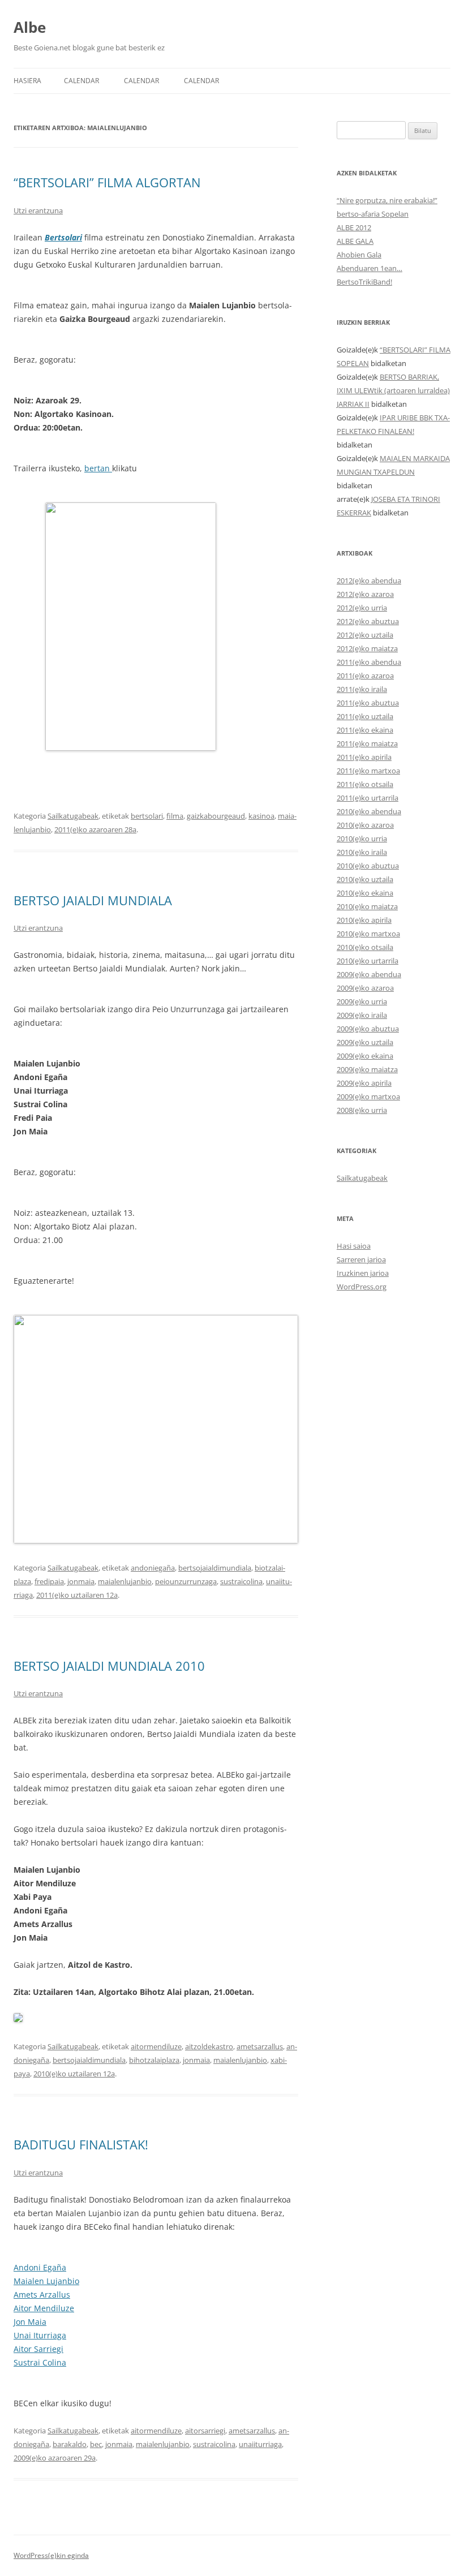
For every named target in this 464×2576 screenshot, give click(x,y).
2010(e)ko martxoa (368, 934)
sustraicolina (241, 1581)
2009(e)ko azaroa (365, 988)
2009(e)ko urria (362, 1001)
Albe (30, 27)
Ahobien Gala (359, 255)
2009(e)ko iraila (362, 1015)
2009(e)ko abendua (369, 974)
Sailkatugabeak (73, 816)
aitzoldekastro (209, 2046)
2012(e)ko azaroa (365, 594)
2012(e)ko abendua (369, 580)
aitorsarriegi (205, 2431)
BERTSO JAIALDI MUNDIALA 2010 (109, 1666)
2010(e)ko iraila (362, 852)
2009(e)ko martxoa (368, 1096)
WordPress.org (362, 1287)
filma (175, 816)
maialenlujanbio (125, 1581)
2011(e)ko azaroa (365, 676)
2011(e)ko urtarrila (368, 798)
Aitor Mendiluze (44, 2308)
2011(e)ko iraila (362, 689)
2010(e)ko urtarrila (368, 961)
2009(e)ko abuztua (368, 1029)
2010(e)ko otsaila (365, 947)
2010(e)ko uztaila (365, 879)
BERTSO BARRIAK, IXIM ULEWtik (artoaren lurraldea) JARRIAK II (393, 390)
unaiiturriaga (260, 2444)
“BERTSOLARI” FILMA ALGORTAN (107, 182)
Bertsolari (63, 237)
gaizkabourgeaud (216, 816)
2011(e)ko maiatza (367, 743)
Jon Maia (30, 2322)
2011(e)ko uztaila (365, 716)
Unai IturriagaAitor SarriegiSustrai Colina (40, 2349)
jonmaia (81, 1581)
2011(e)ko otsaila (365, 784)
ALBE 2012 (354, 227)
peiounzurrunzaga (186, 1581)
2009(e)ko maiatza (367, 1069)
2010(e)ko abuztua (368, 866)
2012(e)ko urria (362, 608)
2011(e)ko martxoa (368, 771)
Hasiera (27, 81)
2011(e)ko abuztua (368, 703)
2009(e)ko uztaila (365, 1042)
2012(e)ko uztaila (365, 635)
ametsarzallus (260, 2046)
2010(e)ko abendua (369, 811)
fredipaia (49, 1581)
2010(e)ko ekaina (365, 893)
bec (96, 2444)
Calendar (81, 81)
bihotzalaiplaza (154, 2060)
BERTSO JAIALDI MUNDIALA (93, 900)
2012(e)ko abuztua (368, 621)
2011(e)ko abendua (369, 662)
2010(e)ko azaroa (365, 825)
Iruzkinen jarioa (363, 1273)
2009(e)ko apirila (364, 1083)
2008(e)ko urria (362, 1110)
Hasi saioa (354, 1246)
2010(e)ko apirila (364, 920)
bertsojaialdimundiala (215, 1568)
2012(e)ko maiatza (367, 648)
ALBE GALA (355, 241)
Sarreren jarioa (361, 1259)
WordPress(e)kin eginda (51, 2555)
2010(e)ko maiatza (367, 906)
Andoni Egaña (40, 2267)
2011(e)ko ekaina (365, 730)
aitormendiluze (156, 2046)
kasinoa (261, 816)
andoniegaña (153, 1568)
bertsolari (147, 816)
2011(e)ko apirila (364, 757)
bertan (98, 468)
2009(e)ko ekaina (365, 1056)
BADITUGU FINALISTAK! (81, 2144)
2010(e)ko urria (362, 838)
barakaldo (70, 2444)
